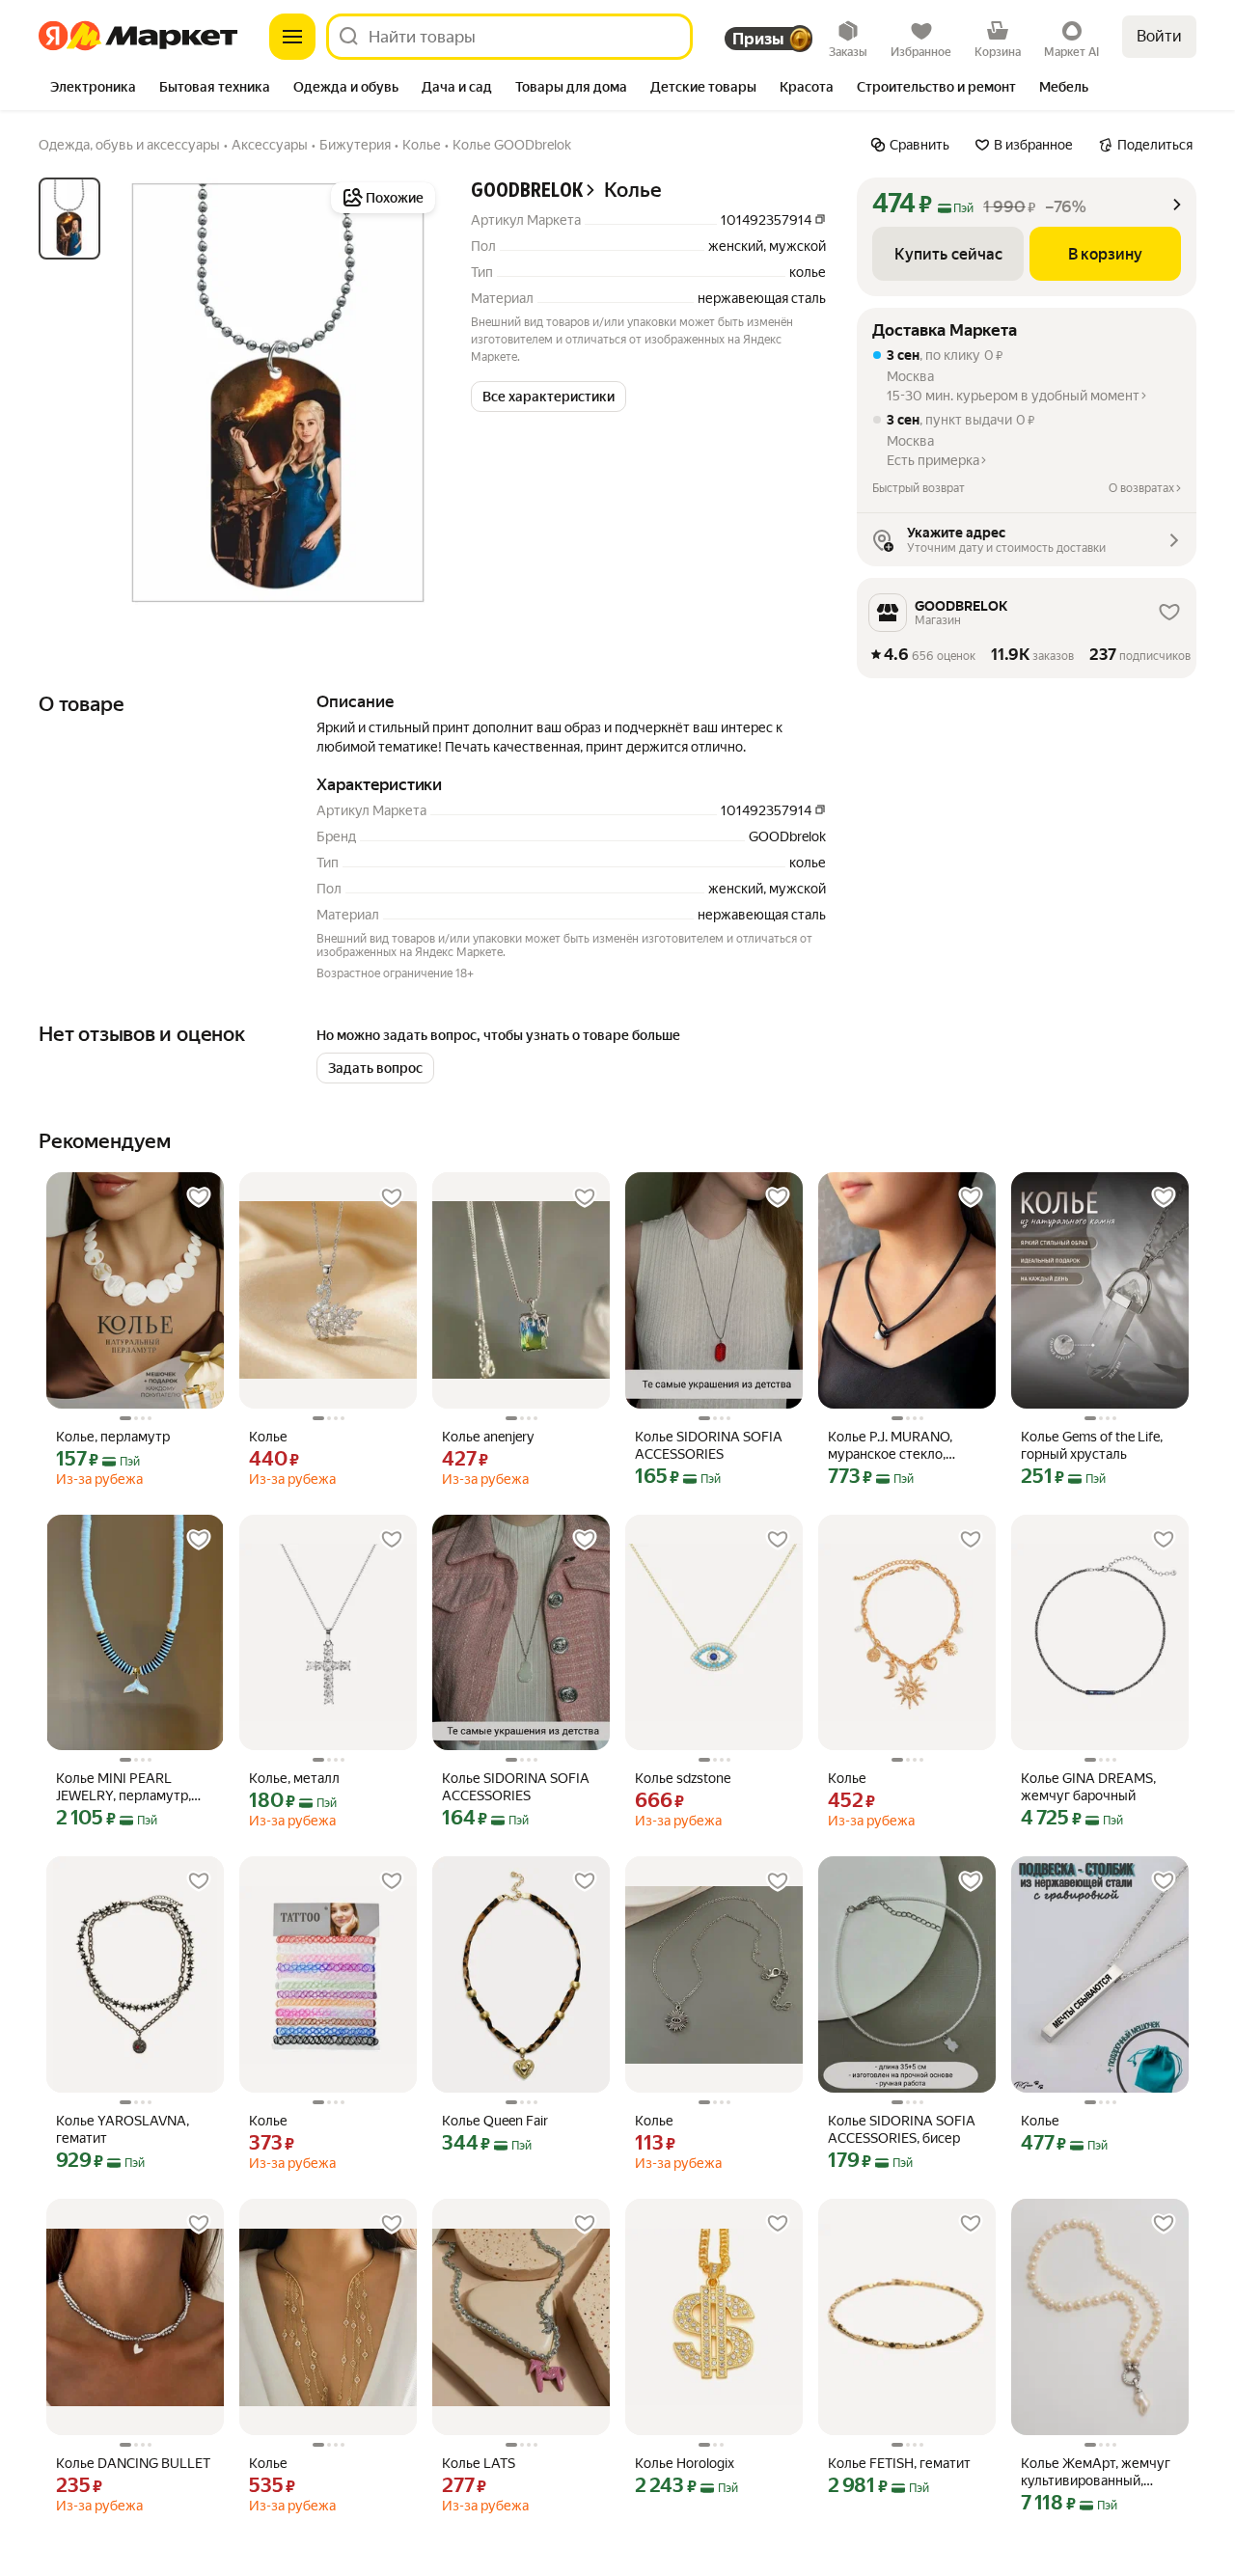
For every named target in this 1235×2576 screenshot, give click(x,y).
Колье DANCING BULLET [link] (133, 2463)
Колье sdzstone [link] (683, 1778)
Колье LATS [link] (479, 2463)
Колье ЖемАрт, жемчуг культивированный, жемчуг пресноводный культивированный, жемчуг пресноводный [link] (1096, 2472)
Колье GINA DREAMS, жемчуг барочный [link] (1088, 1787)
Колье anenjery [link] (488, 1437)
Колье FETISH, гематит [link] (899, 2463)
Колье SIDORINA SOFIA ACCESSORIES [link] (709, 1445)
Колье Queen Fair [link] (495, 2121)
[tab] (93, 89)
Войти (1159, 36)
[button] (549, 397)
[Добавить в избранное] (199, 1197)
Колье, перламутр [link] (113, 1437)
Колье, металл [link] (294, 1778)
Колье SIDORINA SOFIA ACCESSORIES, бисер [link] (902, 2129)
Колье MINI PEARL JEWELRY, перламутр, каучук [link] (123, 1787)
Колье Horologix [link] (685, 2463)
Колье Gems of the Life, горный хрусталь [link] (1092, 1445)
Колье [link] (268, 1437)
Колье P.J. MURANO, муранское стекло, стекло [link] (890, 1446)
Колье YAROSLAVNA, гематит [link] (123, 2129)
